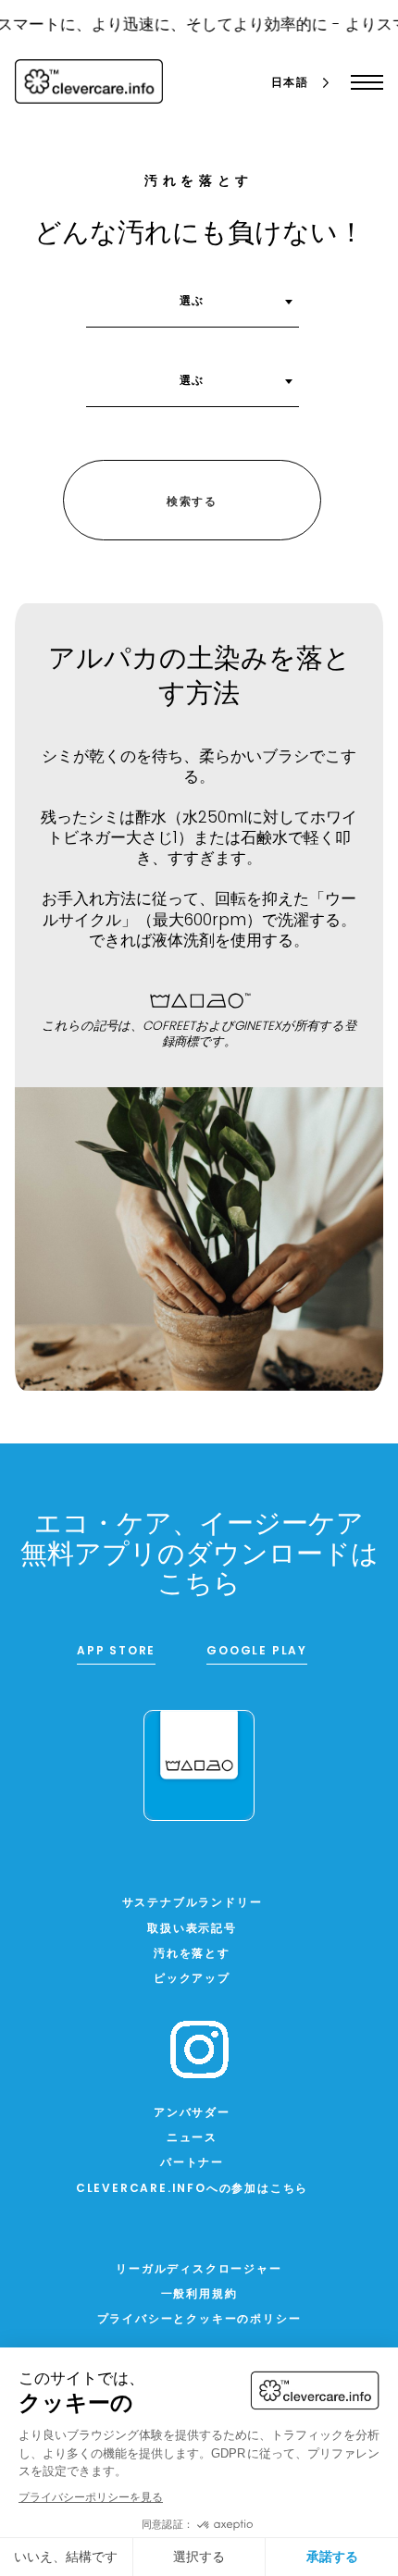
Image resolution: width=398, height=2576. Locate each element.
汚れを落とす (192, 1954)
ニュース (192, 2138)
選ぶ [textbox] (193, 302)
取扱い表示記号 (192, 1929)
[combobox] (193, 308)
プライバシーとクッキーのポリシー (199, 2320)
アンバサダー (192, 2113)
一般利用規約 (199, 2295)
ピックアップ (192, 1979)
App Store (116, 1652)
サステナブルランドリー (193, 1903)
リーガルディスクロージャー (199, 2270)
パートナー (192, 2163)
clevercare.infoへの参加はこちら (192, 2189)
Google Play (257, 1652)
